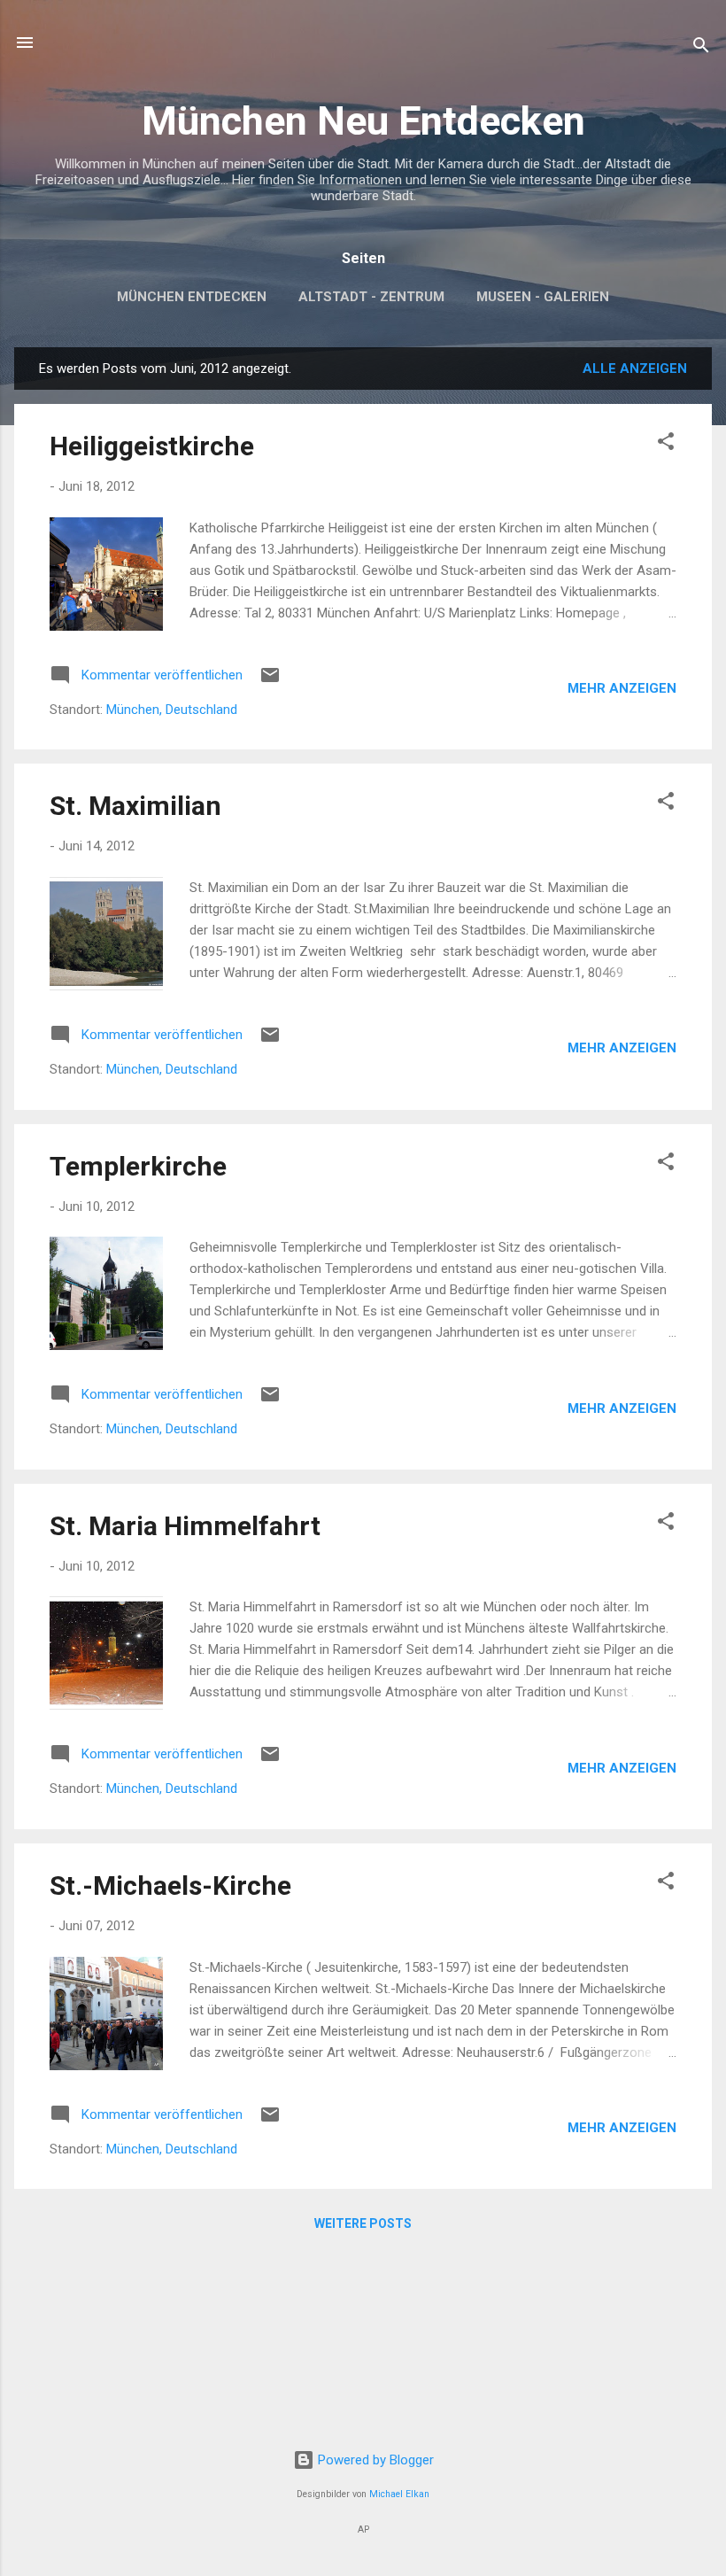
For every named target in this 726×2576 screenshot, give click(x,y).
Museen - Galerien (543, 297)
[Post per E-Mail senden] (270, 681)
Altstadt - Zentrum (371, 297)
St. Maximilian (135, 806)
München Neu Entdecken (363, 121)
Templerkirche (138, 1166)
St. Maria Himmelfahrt (185, 1526)
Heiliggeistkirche (152, 446)
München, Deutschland (172, 710)
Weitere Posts (363, 2223)
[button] (666, 444)
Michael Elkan (399, 2494)
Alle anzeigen (635, 369)
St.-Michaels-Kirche (170, 1885)
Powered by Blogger (374, 2460)
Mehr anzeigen (622, 688)
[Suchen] (701, 48)
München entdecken (192, 297)
